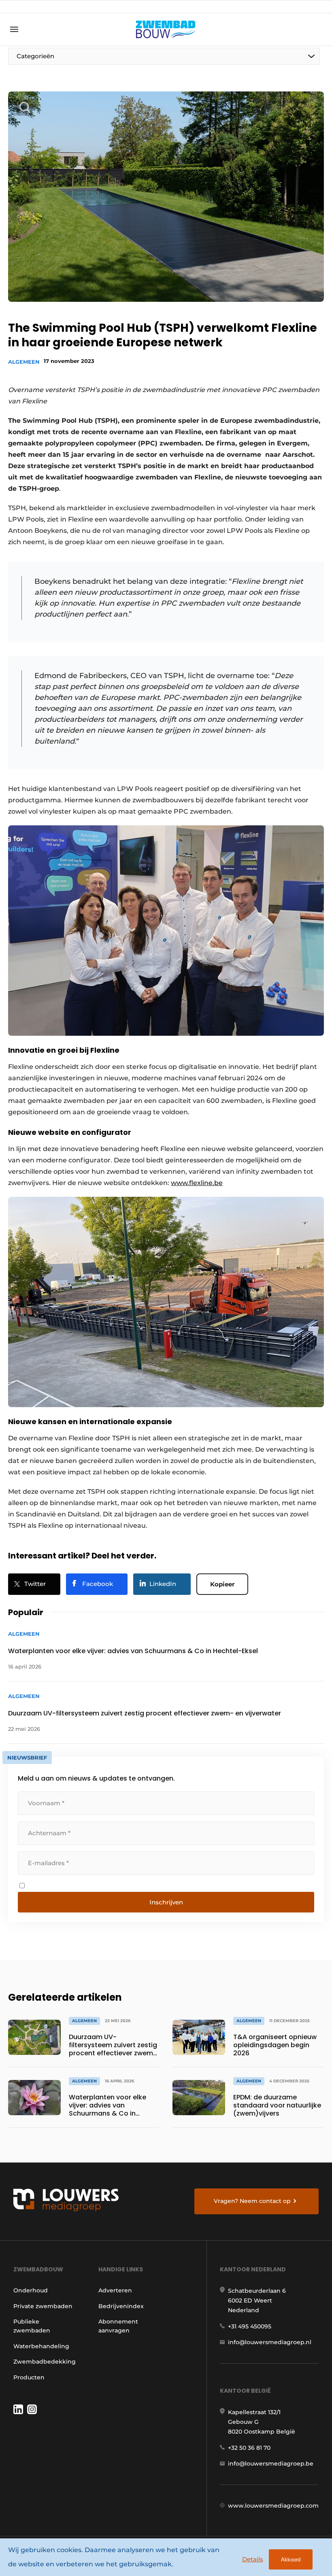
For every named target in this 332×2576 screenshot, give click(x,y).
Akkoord (291, 2560)
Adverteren (115, 2290)
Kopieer (222, 1584)
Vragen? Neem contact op (252, 2201)
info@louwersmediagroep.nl (270, 2342)
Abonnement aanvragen (118, 2326)
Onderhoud (31, 2290)
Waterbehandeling (41, 2346)
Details (253, 2559)
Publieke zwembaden (32, 2326)
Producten (29, 2377)
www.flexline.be (197, 1183)
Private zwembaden (43, 2306)
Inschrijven (166, 1902)
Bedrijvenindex (121, 2306)
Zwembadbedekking (45, 2362)
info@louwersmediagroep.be (271, 2464)
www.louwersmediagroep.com (273, 2506)
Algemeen (24, 362)
